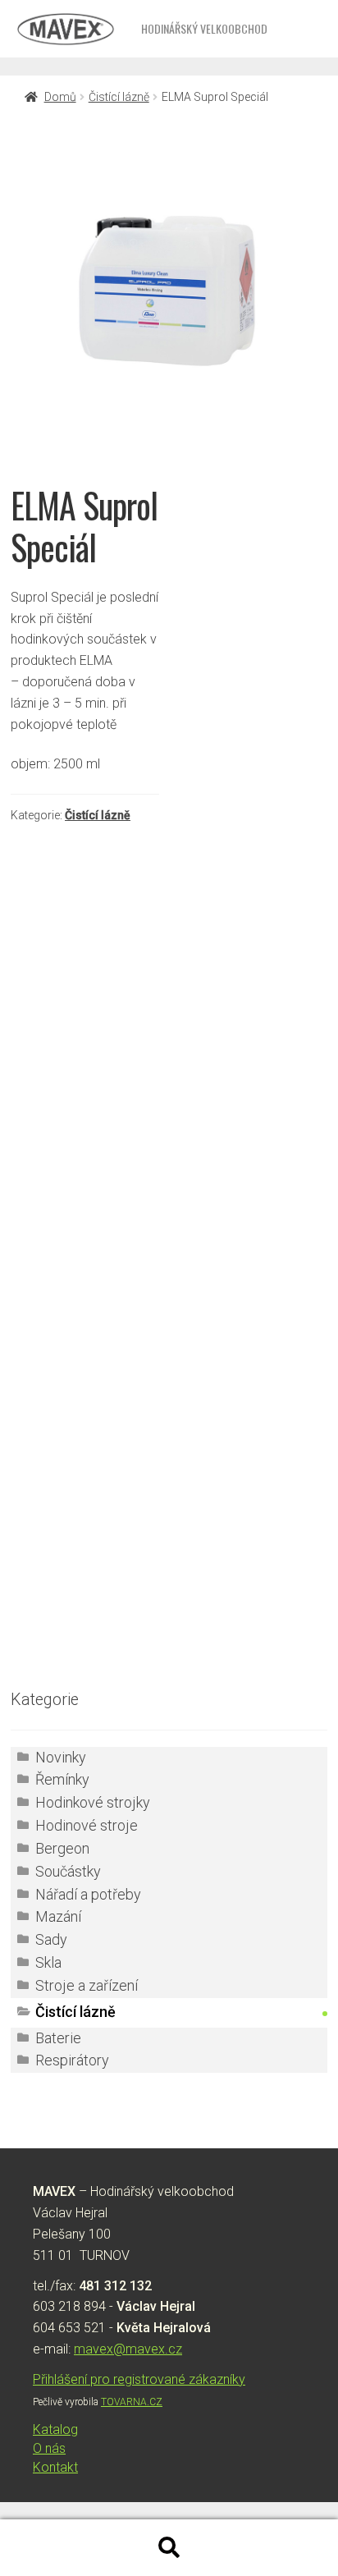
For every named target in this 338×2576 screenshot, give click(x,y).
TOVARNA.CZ (132, 2402)
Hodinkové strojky (93, 1803)
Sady (51, 1940)
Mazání (58, 1917)
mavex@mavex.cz (128, 2349)
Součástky (68, 1872)
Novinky (61, 1758)
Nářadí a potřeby (88, 1895)
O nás (49, 2448)
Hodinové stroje (87, 1826)
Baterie (58, 2038)
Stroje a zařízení (87, 1986)
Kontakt (55, 2467)
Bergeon (62, 1849)
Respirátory (72, 2060)
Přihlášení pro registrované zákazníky (139, 2379)
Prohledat (169, 2548)
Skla (48, 1963)
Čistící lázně (119, 97)
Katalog (55, 2429)
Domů (60, 97)
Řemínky (62, 1780)
